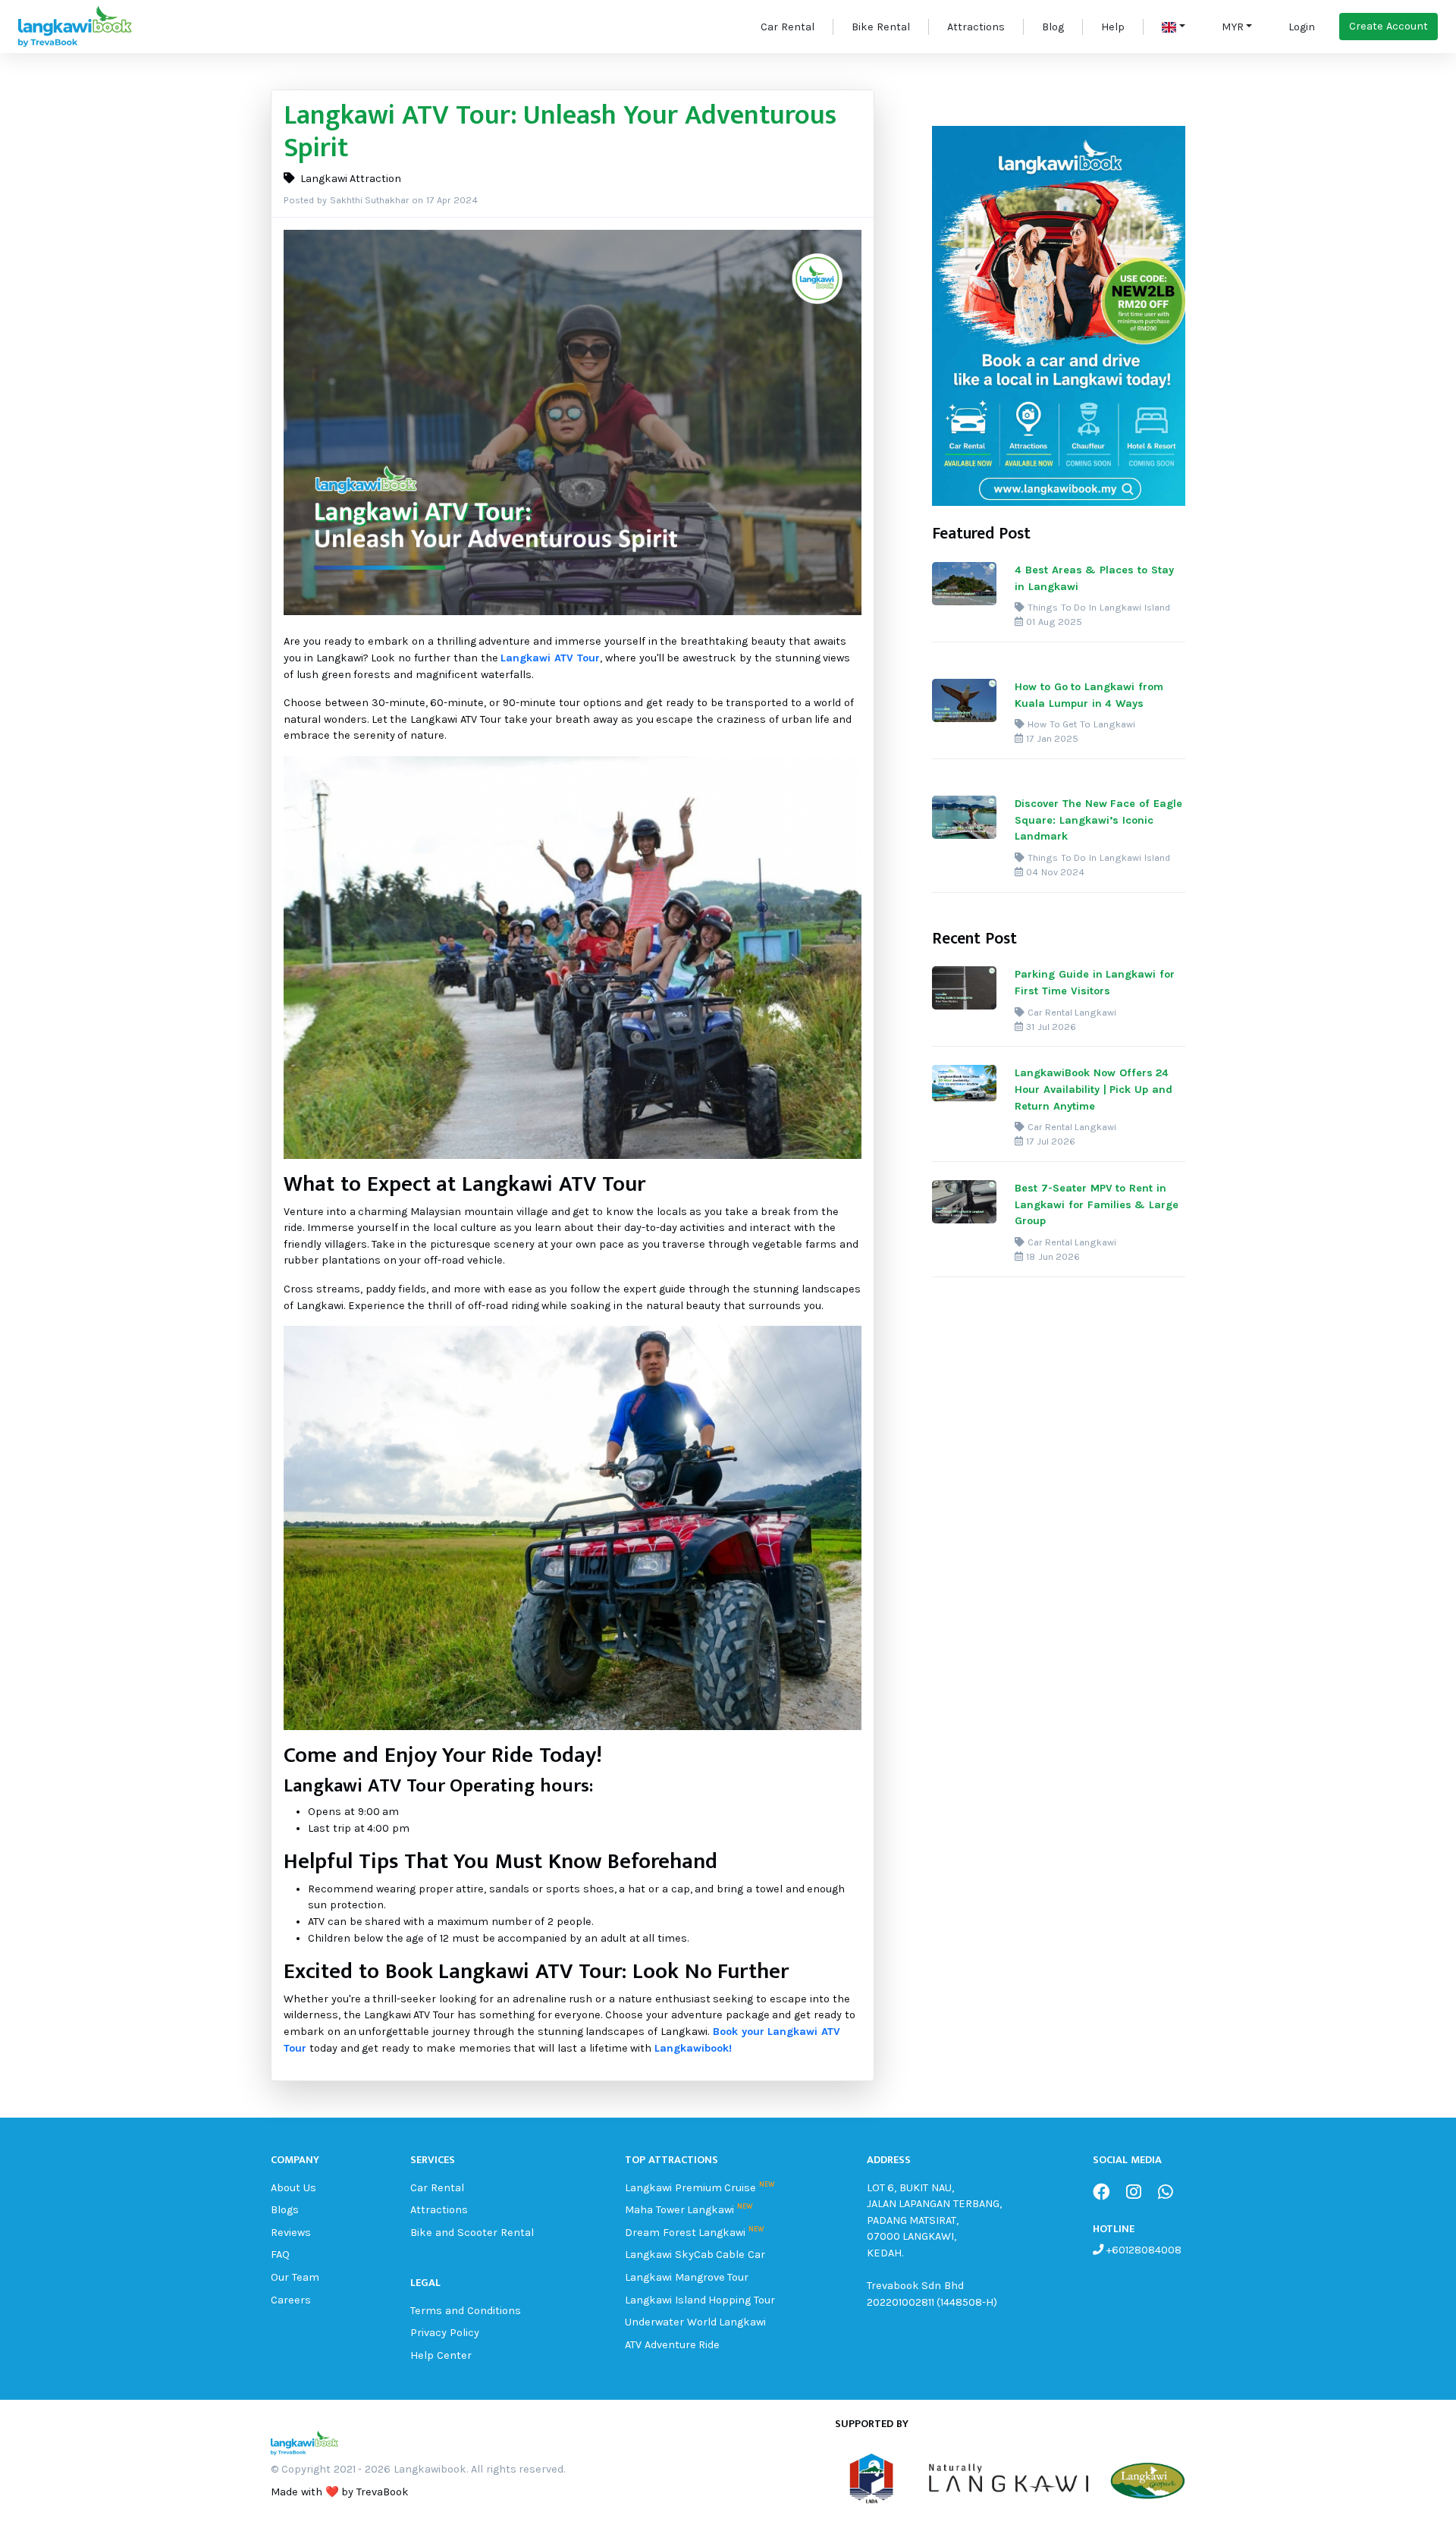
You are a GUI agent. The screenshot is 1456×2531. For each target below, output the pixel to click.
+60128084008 (1142, 2250)
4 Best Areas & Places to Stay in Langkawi (1094, 578)
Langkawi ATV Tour (550, 658)
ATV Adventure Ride (673, 2345)
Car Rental (788, 27)
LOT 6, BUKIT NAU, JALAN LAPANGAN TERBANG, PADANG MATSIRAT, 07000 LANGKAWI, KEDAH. (935, 2220)
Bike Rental (881, 27)
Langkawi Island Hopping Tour (700, 2300)
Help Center (441, 2355)
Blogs (285, 2210)
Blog (1053, 27)
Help (1113, 27)
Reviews (291, 2233)
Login (1302, 27)
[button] (1174, 27)
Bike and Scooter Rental (472, 2233)
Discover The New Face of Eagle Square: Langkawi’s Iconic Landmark (1098, 820)
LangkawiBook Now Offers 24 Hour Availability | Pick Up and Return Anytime (1094, 1089)
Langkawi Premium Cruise (691, 2188)
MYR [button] (1233, 27)
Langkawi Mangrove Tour (687, 2277)
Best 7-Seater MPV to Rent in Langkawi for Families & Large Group (1097, 1204)
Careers (291, 2300)
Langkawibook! (693, 2048)
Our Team (295, 2277)
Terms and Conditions (466, 2311)
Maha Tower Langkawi (680, 2210)
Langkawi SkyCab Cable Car (695, 2255)
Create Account (1389, 26)
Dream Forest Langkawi (686, 2233)
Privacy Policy (445, 2333)
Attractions (976, 27)
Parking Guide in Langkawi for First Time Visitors (1095, 983)
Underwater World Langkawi (696, 2322)
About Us (293, 2188)
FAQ (280, 2255)
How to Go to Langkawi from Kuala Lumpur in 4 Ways (1089, 695)
